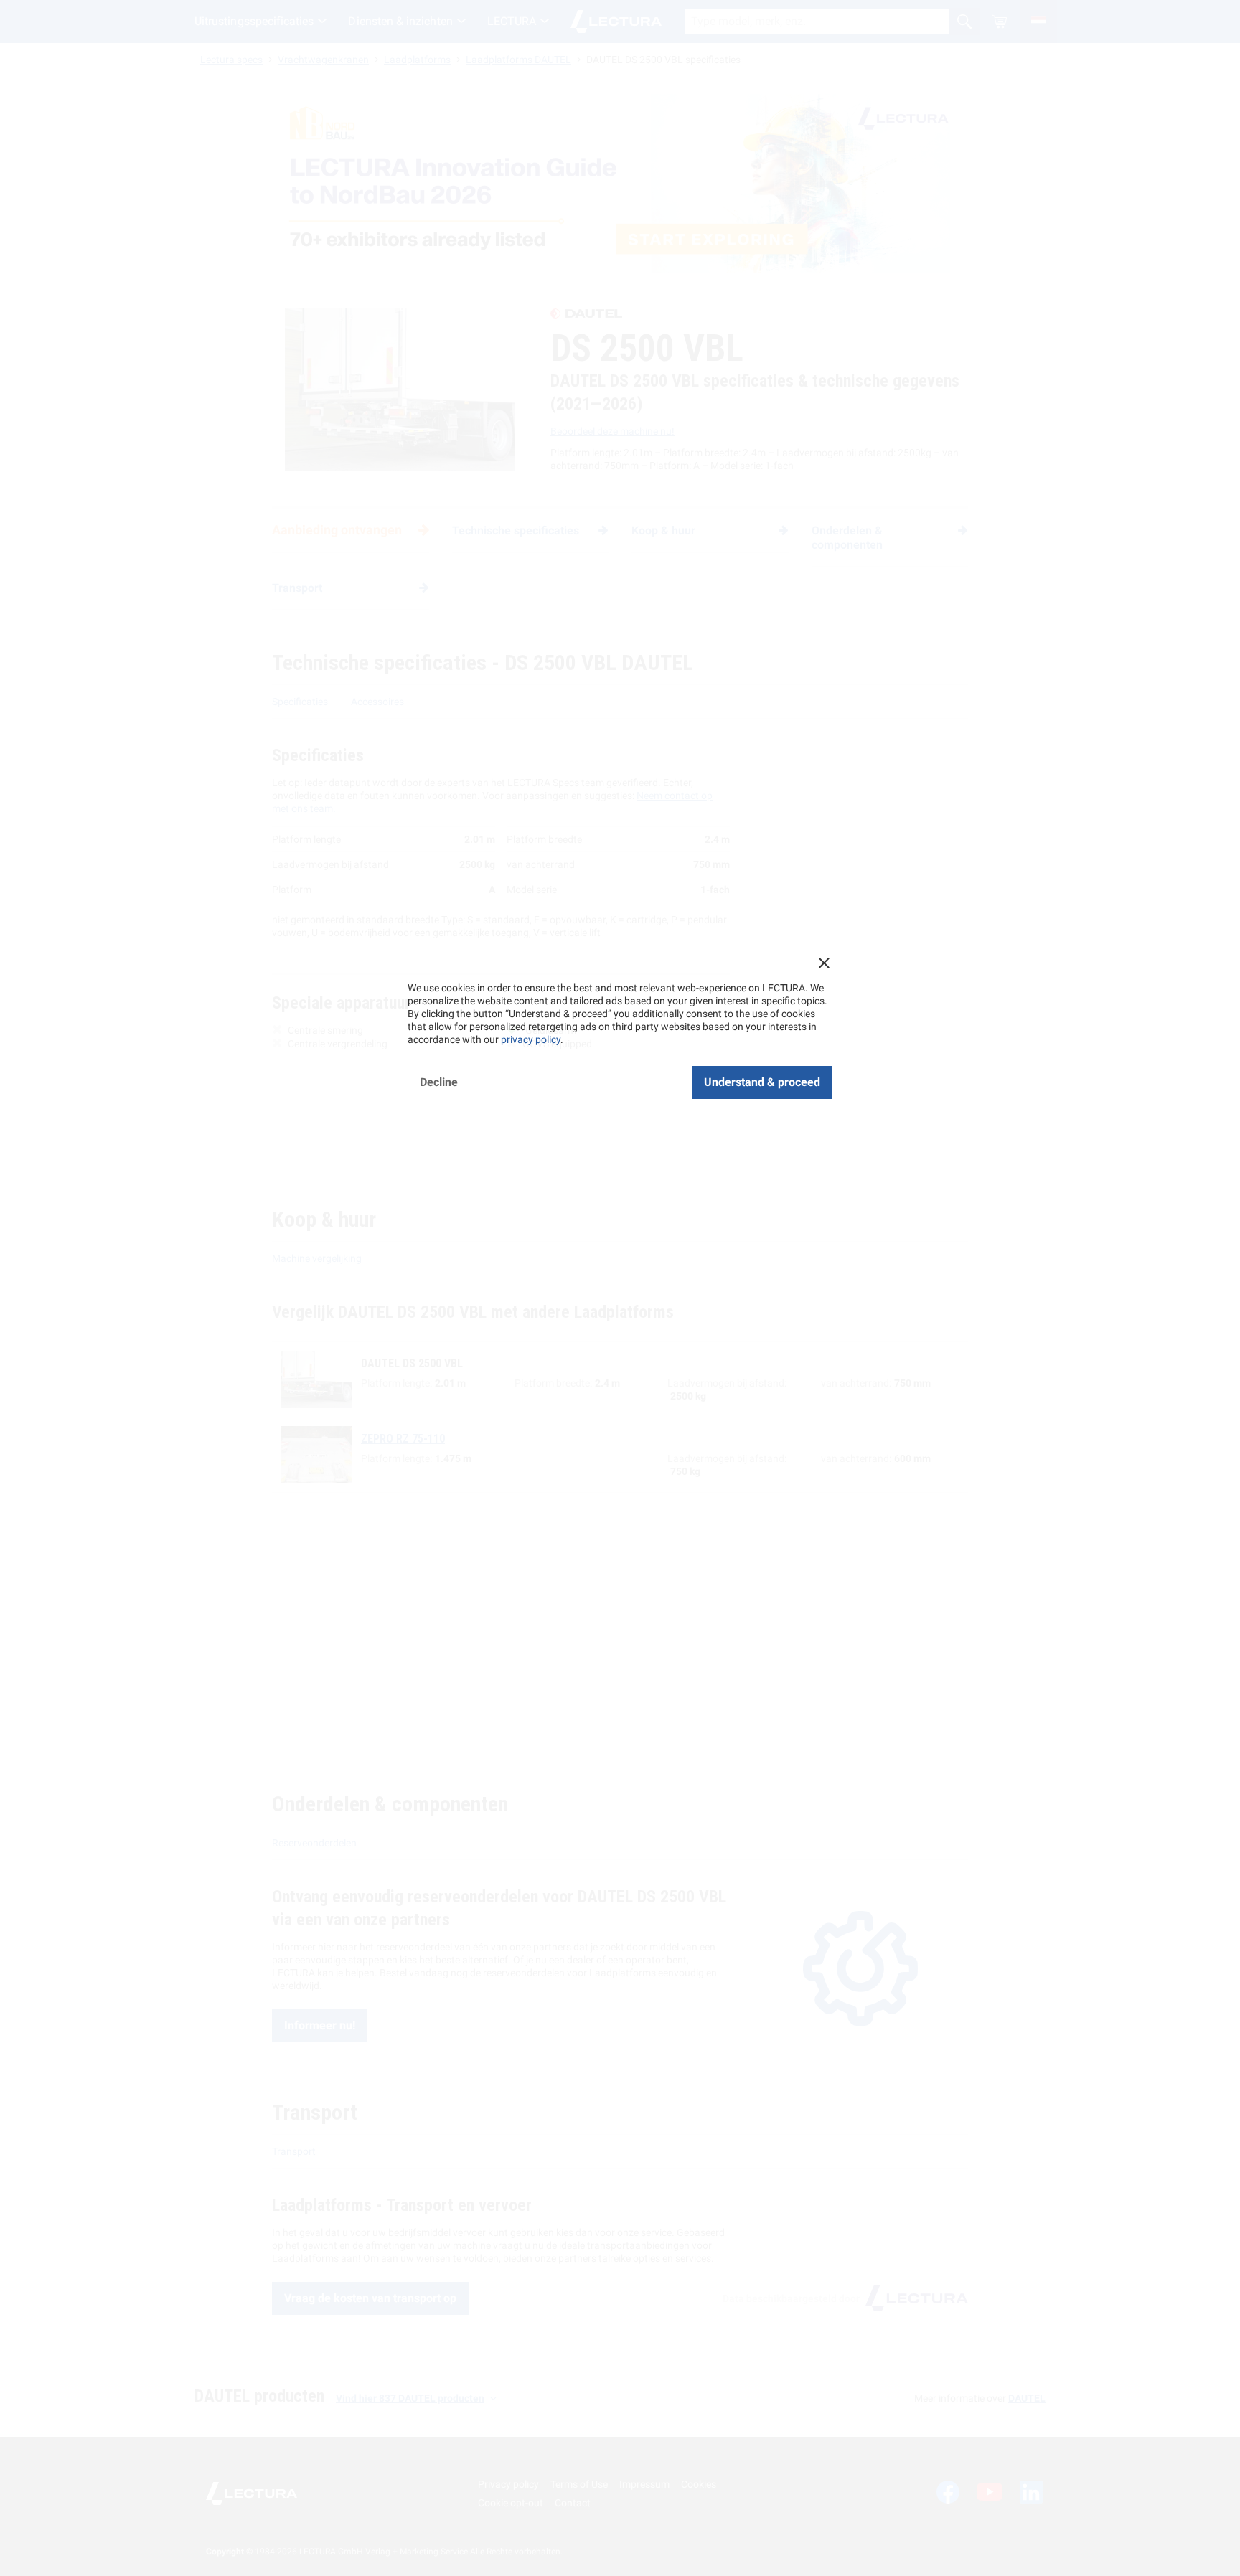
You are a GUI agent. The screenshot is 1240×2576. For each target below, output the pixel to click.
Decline (439, 1082)
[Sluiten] (824, 963)
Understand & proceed (762, 1082)
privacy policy (531, 1039)
